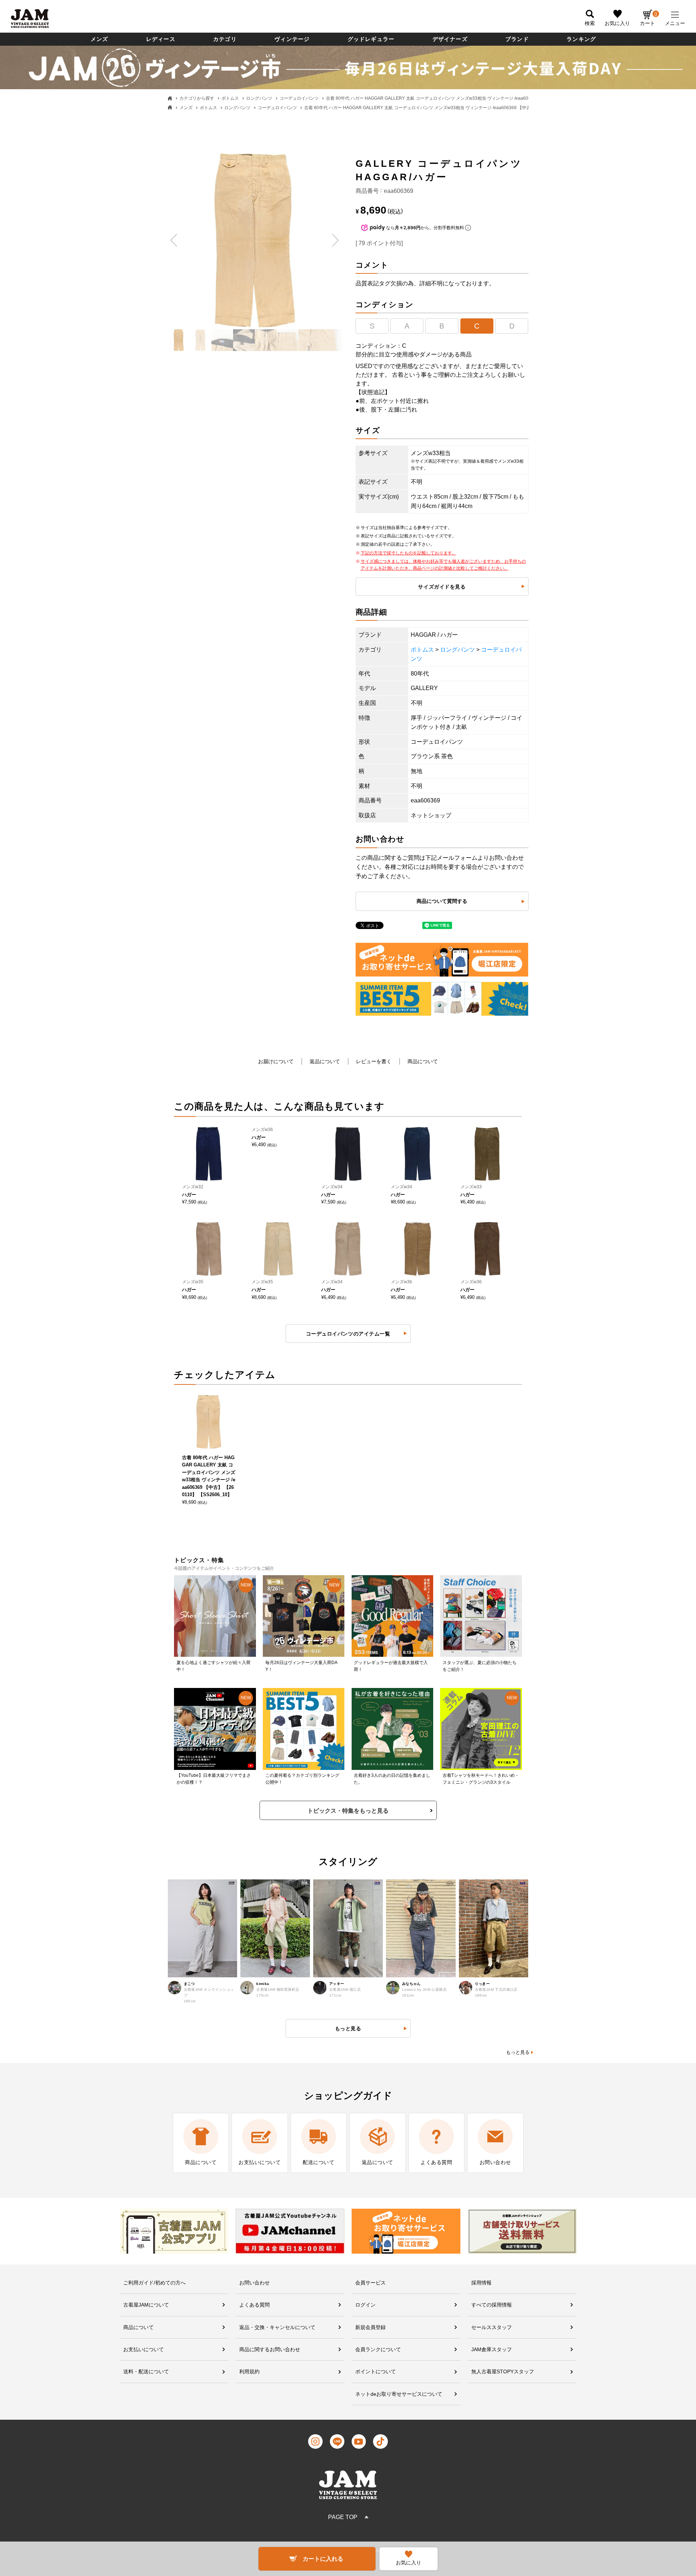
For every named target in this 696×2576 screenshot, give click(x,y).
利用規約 (249, 2371)
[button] (174, 240)
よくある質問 (254, 2305)
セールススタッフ (492, 2327)
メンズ (100, 39)
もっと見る (518, 2052)
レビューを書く (374, 1061)
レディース (161, 39)
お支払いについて (144, 2349)
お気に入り (617, 23)
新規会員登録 (370, 2327)
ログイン (365, 2305)
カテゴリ (225, 39)
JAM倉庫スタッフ (492, 2349)
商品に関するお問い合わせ (270, 2349)
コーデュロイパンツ (299, 98)
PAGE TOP (343, 2517)
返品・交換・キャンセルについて (277, 2327)
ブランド (517, 39)
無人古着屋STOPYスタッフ (503, 2371)
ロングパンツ (259, 98)
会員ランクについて (378, 2349)
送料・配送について (146, 2371)
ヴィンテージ (292, 39)
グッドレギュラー (371, 39)
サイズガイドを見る (442, 587)
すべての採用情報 (492, 2305)
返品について (325, 1061)
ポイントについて (376, 2371)
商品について (423, 1061)
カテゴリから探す (197, 98)
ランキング (581, 39)
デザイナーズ (450, 39)
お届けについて (276, 1061)
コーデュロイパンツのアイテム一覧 (348, 1334)
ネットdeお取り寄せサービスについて (399, 2394)
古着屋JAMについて (146, 2305)
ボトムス (230, 98)
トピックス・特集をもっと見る (348, 1811)
